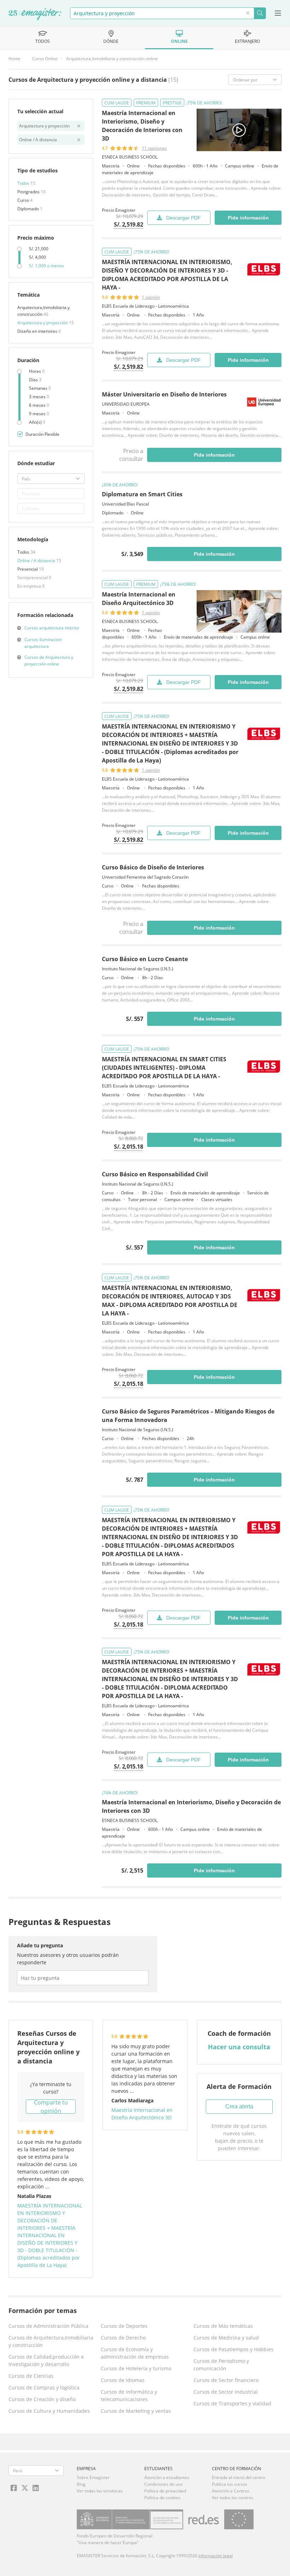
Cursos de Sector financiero (226, 2380)
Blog (81, 2484)
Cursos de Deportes (124, 2326)
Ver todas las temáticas (100, 2491)
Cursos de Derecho (123, 2338)
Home (14, 59)
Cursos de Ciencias (31, 2376)
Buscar (260, 13)
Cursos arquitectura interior (52, 628)
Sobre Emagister (93, 2477)
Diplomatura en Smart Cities (142, 494)
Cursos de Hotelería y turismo (136, 2368)
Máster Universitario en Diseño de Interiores (164, 394)
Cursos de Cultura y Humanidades (49, 2411)
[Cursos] (35, 15)
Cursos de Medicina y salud (226, 2338)
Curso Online (45, 59)
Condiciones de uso (163, 2484)
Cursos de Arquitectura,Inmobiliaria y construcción (51, 2341)
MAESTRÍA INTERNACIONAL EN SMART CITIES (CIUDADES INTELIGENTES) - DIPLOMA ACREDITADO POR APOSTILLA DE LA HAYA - (164, 1068)
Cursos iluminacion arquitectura (43, 643)
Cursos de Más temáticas (223, 2326)
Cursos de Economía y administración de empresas (135, 2353)
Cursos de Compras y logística (44, 2387)
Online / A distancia (37, 561)
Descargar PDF (184, 218)
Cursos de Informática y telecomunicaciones (129, 2395)
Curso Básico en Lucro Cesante (145, 959)
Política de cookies (162, 2498)
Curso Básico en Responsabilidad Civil (155, 1174)
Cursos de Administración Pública (48, 2326)
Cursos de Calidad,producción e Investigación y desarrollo (46, 2360)
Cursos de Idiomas (123, 2380)
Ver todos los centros (233, 2498)
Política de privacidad (165, 2491)
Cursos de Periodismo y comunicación (221, 2365)
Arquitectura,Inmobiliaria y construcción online (112, 59)
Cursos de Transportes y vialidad (232, 2403)
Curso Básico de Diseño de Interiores (153, 867)
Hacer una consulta (239, 2047)
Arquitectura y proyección (43, 323)
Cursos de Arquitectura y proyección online (49, 661)
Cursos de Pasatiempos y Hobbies (233, 2349)
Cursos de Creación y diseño (42, 2399)
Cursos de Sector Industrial (226, 2392)
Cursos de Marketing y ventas (136, 2411)
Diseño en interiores (38, 331)
